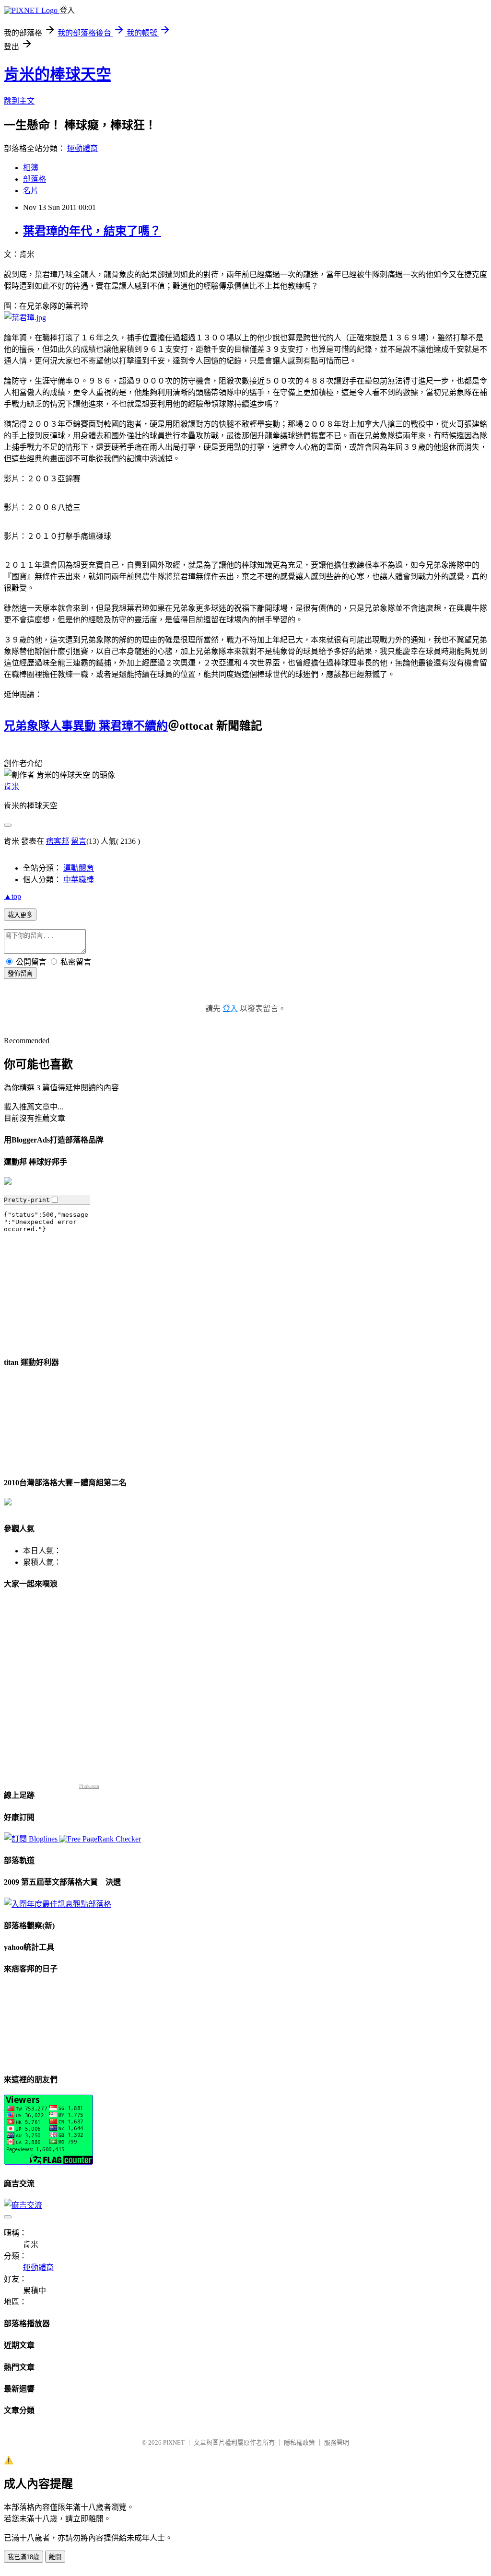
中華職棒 (79, 880)
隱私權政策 (299, 2442)
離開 (55, 2557)
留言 (79, 841)
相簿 (31, 168)
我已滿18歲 (23, 2557)
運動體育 (82, 148)
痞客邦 (58, 841)
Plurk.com (89, 1786)
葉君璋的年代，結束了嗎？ (92, 231)
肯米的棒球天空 (58, 74)
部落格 (35, 179)
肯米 (12, 787)
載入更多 (20, 915)
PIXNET (174, 2442)
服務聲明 (337, 2442)
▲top (12, 896)
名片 (31, 191)
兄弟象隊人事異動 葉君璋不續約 (86, 726)
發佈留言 (20, 973)
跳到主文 (19, 101)
